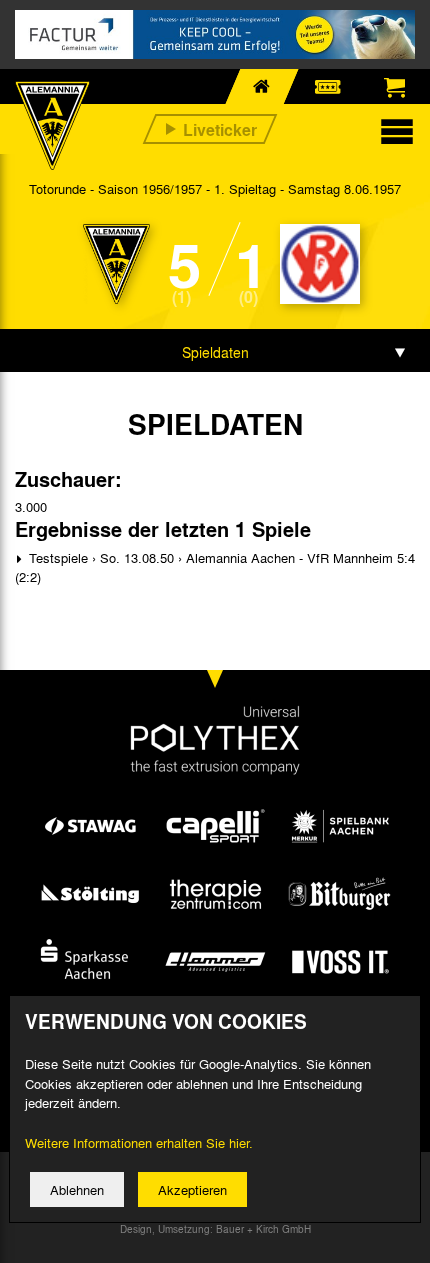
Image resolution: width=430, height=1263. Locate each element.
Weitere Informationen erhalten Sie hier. (139, 1142)
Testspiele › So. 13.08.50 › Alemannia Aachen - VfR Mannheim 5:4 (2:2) (215, 567)
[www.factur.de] (215, 34)
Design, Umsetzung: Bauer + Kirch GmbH (215, 1229)
